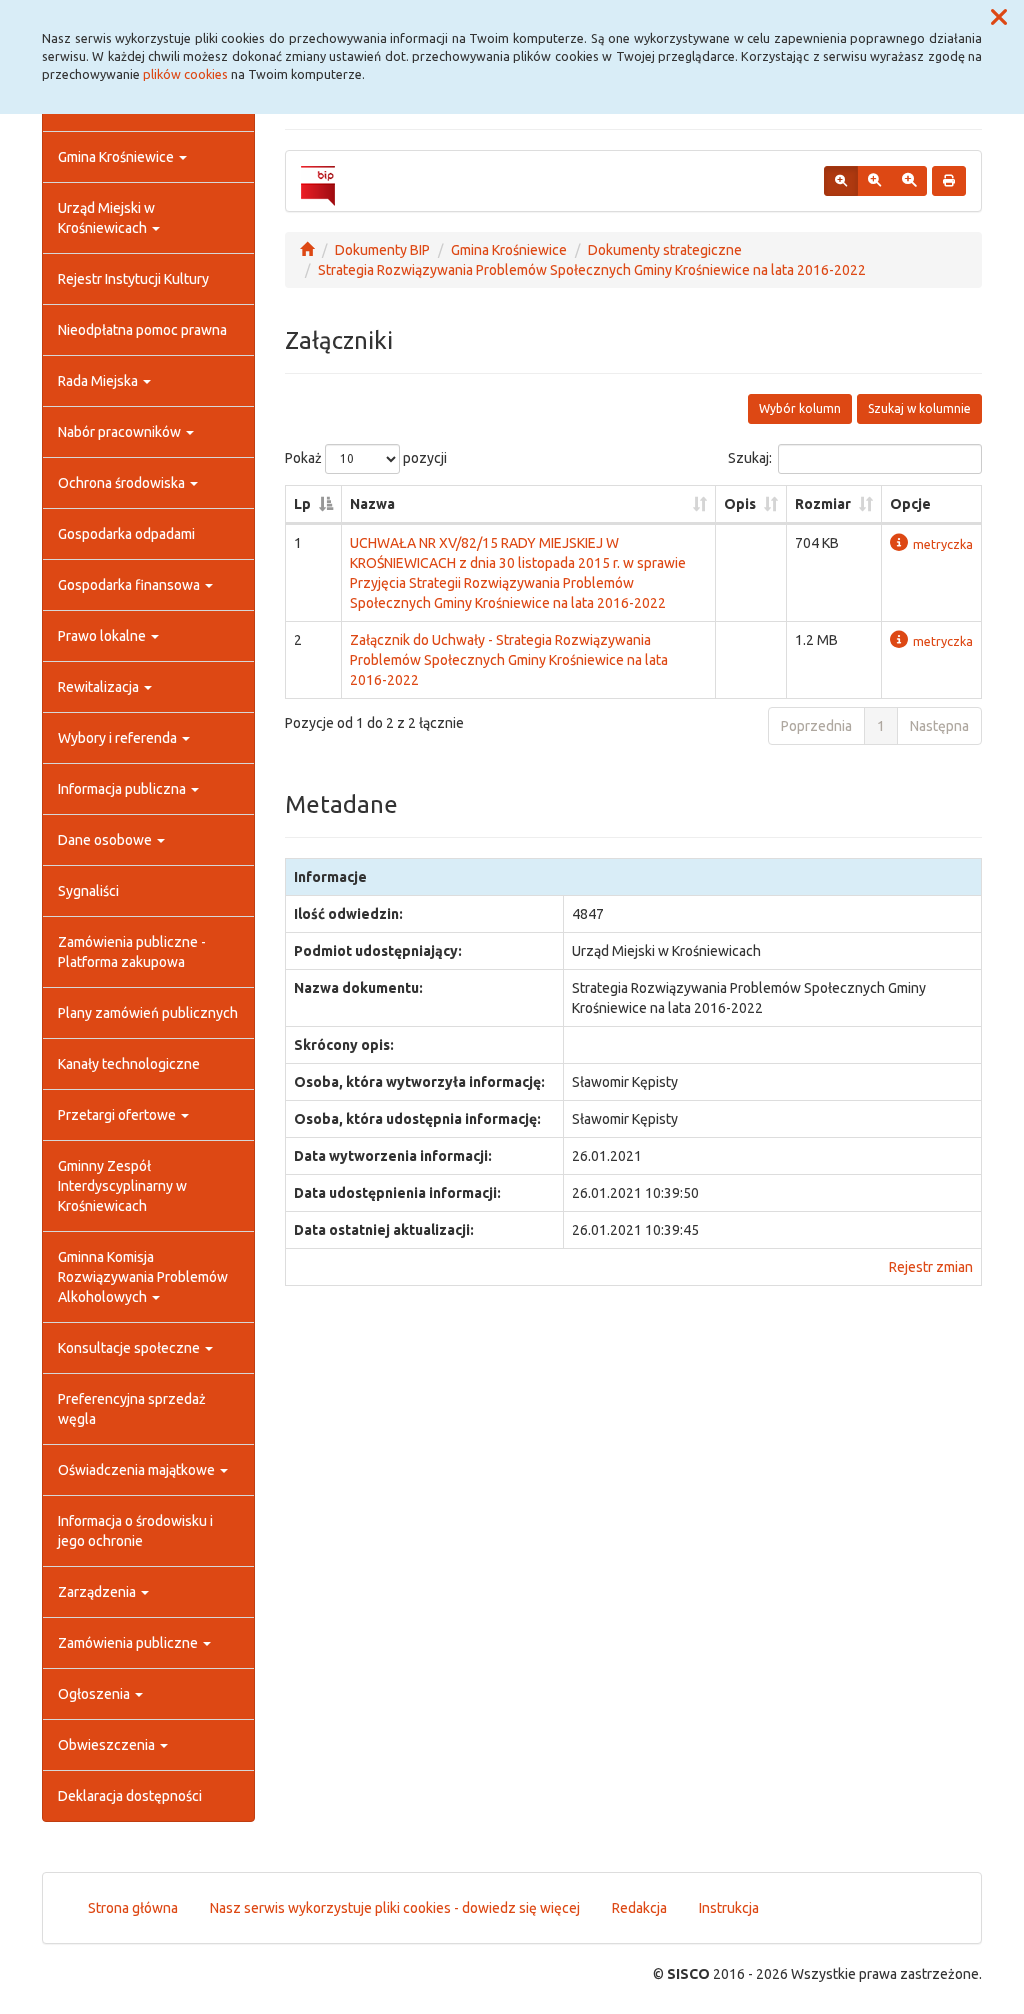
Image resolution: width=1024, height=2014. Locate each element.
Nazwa (372, 504)
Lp (302, 504)
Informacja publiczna (123, 789)
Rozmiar (823, 504)
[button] (999, 18)
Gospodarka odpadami (126, 534)
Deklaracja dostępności (130, 1796)
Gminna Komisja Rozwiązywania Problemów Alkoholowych (143, 1277)
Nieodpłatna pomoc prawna (142, 330)
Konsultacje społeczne (130, 1348)
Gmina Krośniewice (117, 157)
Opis (740, 504)
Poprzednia (816, 726)
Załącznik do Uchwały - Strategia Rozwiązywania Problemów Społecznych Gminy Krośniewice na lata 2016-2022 (509, 660)
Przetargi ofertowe (118, 1115)
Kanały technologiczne (129, 1064)
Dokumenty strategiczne (665, 250)
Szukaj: (750, 458)
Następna (939, 726)
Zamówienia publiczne (129, 1643)
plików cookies (185, 74)
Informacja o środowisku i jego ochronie (135, 1531)
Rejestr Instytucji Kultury (133, 279)
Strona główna (133, 1908)
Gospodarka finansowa (130, 585)
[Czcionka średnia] (874, 181)
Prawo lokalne (103, 636)
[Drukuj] (949, 181)
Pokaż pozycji (366, 458)
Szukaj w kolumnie (919, 408)
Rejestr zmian (931, 1267)
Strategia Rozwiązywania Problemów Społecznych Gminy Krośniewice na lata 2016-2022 (592, 270)
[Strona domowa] (307, 250)
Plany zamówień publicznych (148, 1013)
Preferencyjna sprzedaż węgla (132, 1409)
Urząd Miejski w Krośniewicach (106, 218)
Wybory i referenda (119, 738)
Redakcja (639, 1908)
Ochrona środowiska (123, 483)
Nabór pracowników (121, 432)
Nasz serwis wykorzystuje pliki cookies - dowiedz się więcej (395, 1908)
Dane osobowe (106, 840)
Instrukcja (729, 1908)
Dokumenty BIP (382, 250)
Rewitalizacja (100, 687)
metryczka (943, 544)
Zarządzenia (98, 1592)
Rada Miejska (99, 381)
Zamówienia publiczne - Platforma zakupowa (132, 952)
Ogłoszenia (95, 1694)
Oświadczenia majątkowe (138, 1470)
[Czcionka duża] (909, 181)
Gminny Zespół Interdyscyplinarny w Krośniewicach (122, 1186)
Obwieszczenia (108, 1745)
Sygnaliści (88, 891)
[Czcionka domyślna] (841, 181)
